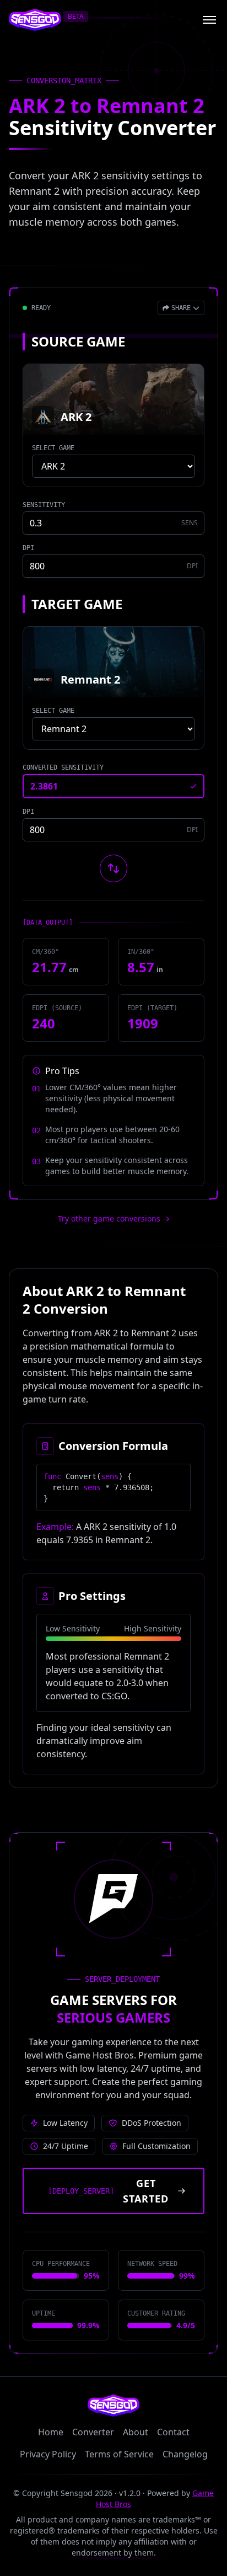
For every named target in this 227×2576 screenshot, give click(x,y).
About (136, 2432)
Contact (173, 2432)
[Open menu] (209, 20)
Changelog (185, 2454)
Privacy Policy (48, 2454)
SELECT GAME (53, 448)
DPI (28, 548)
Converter (93, 2432)
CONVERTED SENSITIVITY (63, 767)
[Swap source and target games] (113, 868)
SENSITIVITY (44, 505)
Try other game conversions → (114, 1218)
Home (51, 2432)
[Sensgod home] (35, 20)
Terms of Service (119, 2454)
